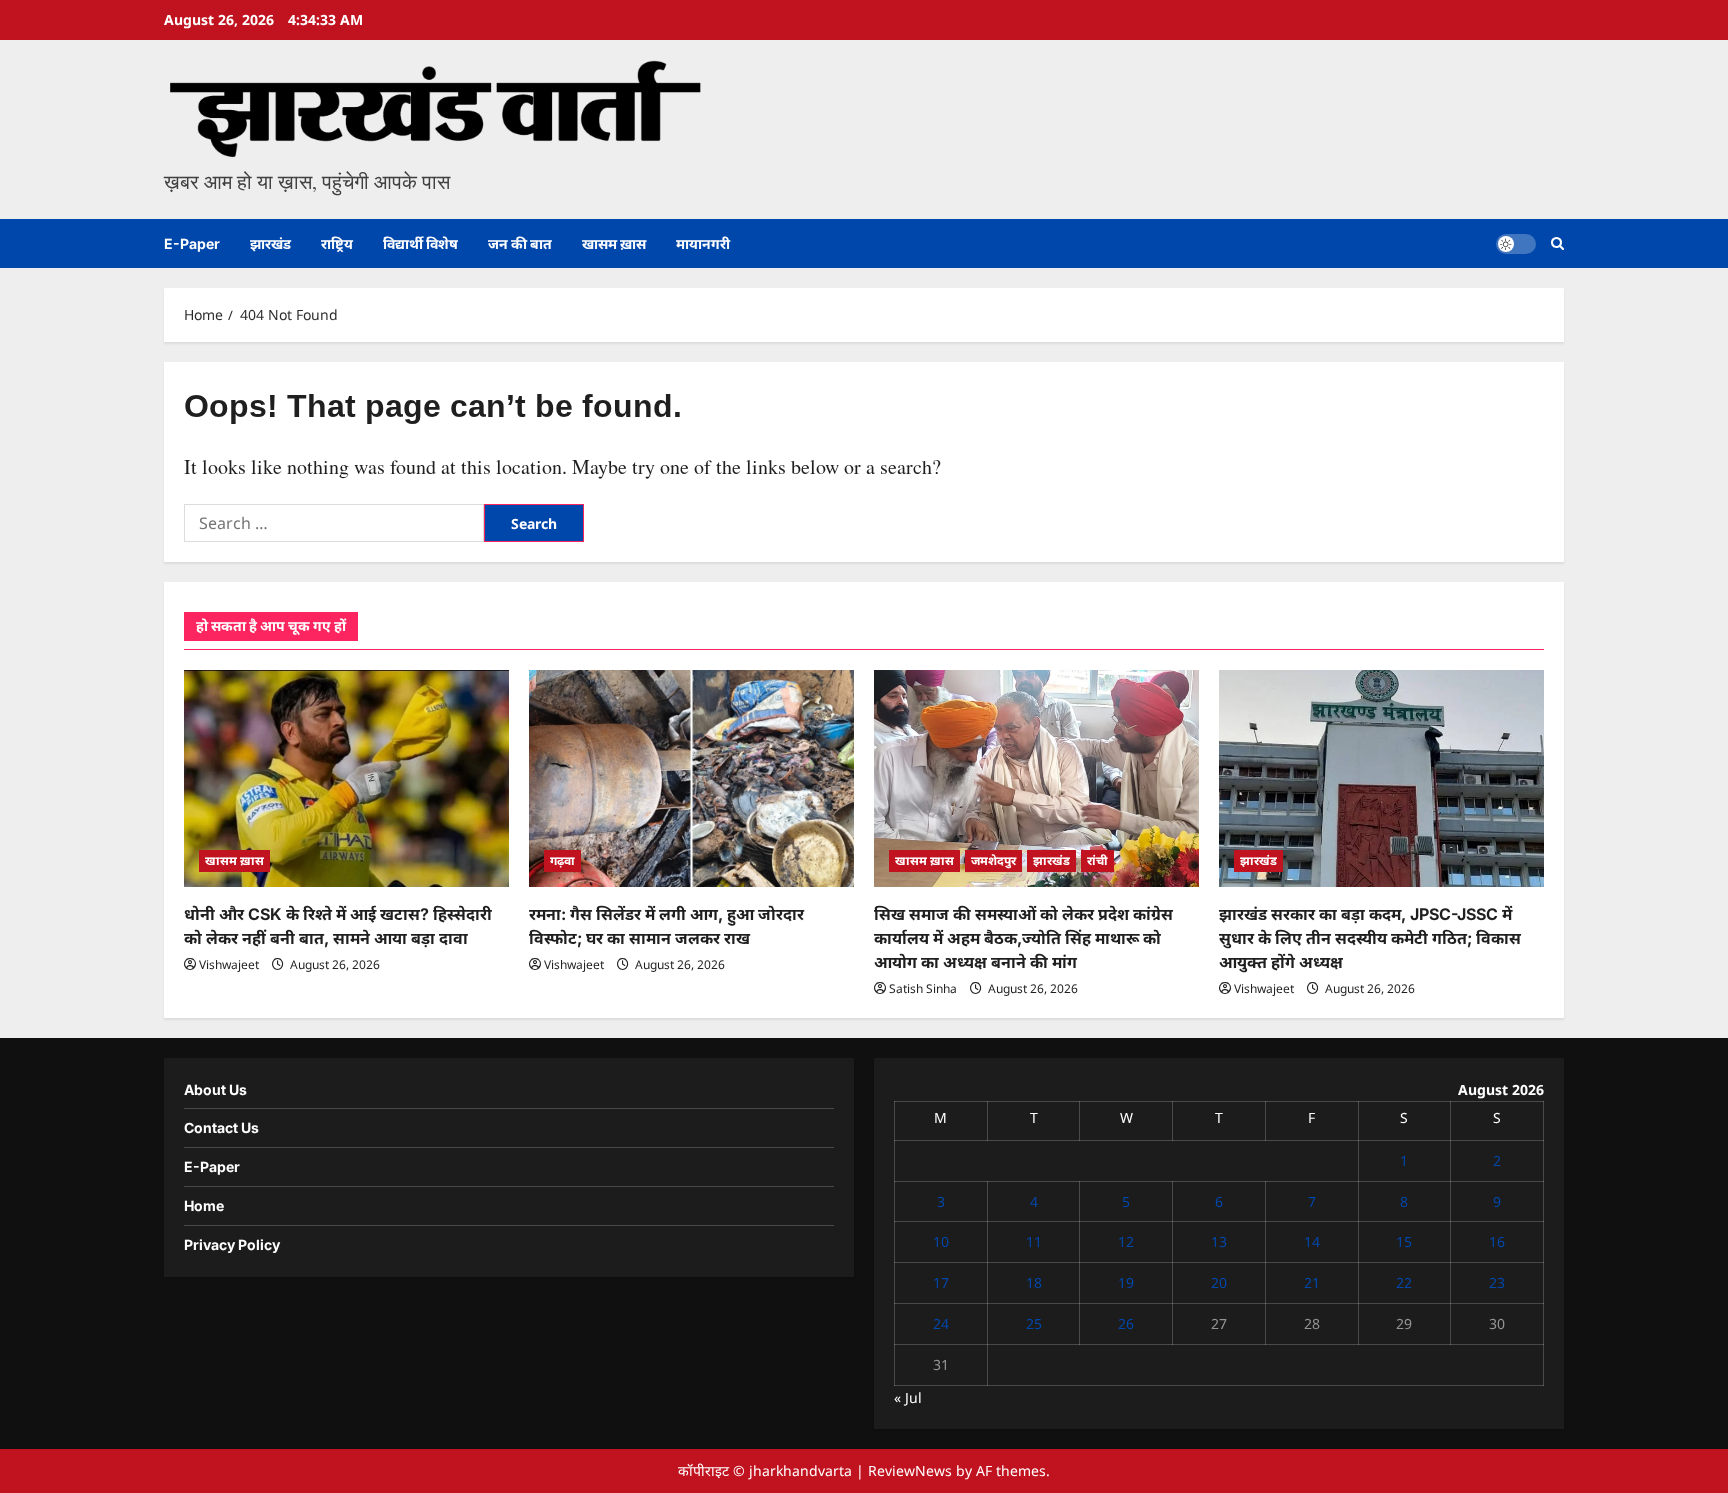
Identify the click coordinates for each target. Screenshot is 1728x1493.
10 (941, 1241)
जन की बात (520, 243)
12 (1126, 1241)
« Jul (908, 1397)
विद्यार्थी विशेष (420, 243)
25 (1034, 1323)
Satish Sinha (923, 988)
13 (1219, 1241)
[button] (1557, 243)
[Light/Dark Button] (1516, 244)
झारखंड (270, 243)
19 (1126, 1282)
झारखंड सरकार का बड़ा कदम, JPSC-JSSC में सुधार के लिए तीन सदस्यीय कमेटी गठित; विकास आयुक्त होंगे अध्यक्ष (1370, 938)
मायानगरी (703, 243)
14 (1312, 1241)
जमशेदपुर (993, 860)
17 (941, 1282)
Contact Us (221, 1127)
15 (1404, 1241)
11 (1034, 1241)
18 (1034, 1282)
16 (1497, 1241)
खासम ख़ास (614, 243)
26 (1126, 1323)
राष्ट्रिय (337, 243)
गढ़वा (562, 860)
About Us (215, 1089)
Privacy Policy (232, 1244)
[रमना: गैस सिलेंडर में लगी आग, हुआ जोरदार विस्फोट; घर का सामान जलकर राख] (691, 778)
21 (1312, 1282)
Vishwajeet (229, 964)
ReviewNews (910, 1470)
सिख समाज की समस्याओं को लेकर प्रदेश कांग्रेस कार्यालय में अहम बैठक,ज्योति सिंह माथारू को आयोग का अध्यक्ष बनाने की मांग (1023, 938)
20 (1219, 1282)
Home (204, 1205)
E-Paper (192, 243)
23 (1497, 1282)
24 (941, 1323)
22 (1404, 1282)
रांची (1097, 860)
